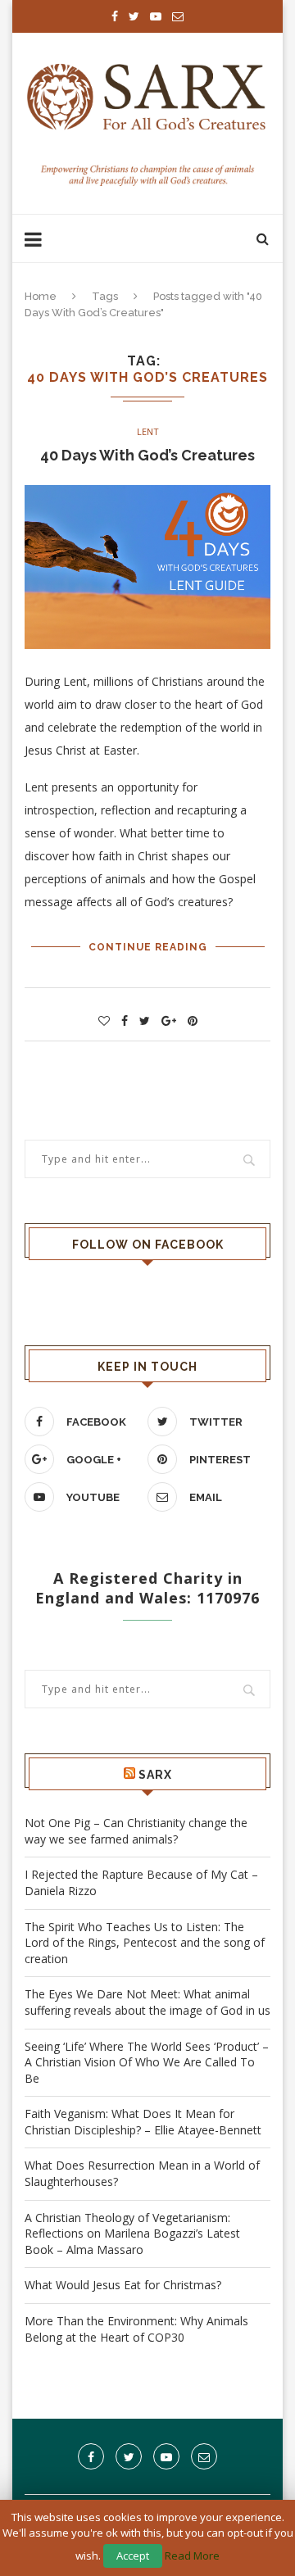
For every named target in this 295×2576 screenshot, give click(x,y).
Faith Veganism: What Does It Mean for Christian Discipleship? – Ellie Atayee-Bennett (143, 2122)
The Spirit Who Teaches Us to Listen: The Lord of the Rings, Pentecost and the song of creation (145, 1943)
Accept (133, 2556)
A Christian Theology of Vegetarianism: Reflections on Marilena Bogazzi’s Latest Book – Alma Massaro (132, 2234)
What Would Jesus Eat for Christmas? (123, 2285)
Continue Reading (148, 947)
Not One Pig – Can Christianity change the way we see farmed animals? (136, 1831)
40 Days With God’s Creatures (147, 455)
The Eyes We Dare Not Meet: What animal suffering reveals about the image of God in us (147, 2002)
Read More (192, 2556)
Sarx (155, 1775)
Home (41, 296)
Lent (148, 431)
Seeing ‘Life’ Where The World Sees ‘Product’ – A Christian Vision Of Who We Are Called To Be (147, 2062)
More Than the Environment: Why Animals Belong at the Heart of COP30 (136, 2329)
